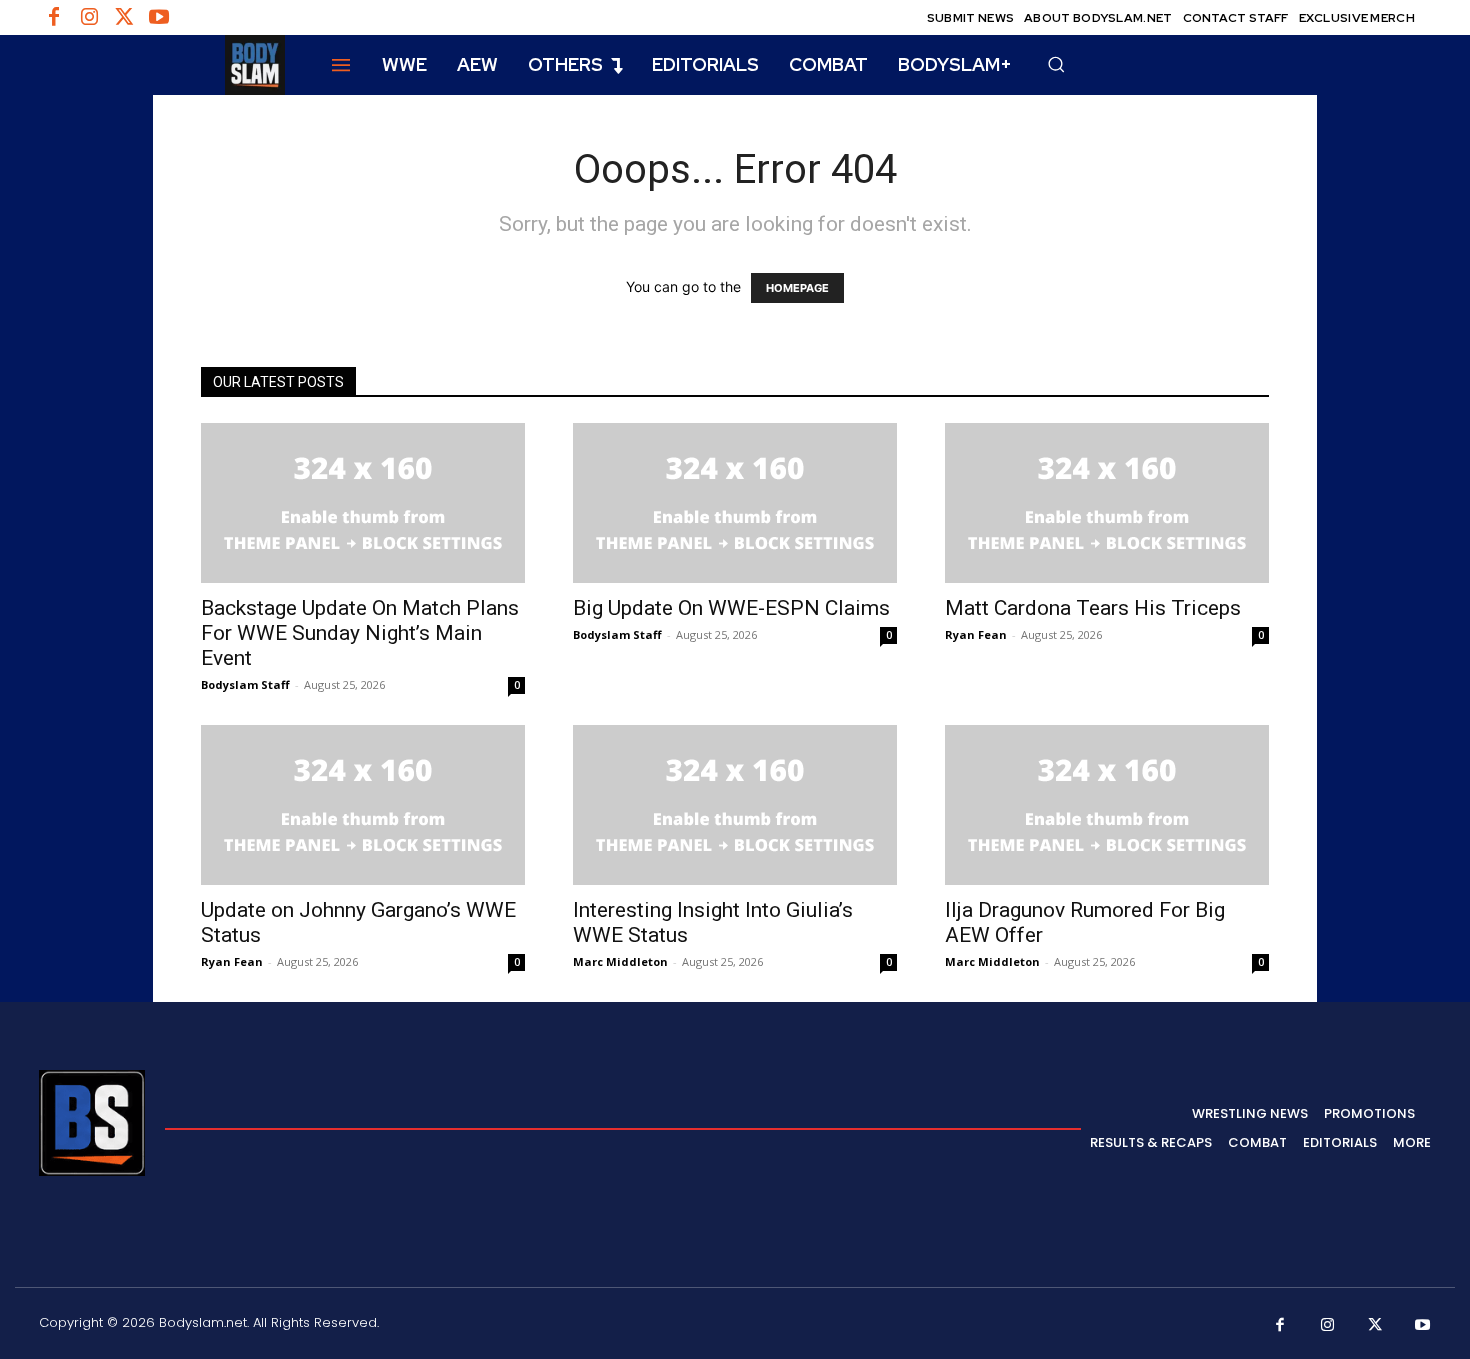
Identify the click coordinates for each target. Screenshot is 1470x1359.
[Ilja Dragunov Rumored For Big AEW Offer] (1107, 805)
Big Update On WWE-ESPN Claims (731, 608)
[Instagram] (89, 18)
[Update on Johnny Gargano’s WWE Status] (363, 805)
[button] (1056, 64)
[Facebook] (54, 18)
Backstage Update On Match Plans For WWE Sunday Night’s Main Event (360, 633)
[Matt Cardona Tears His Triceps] (1107, 503)
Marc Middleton (620, 961)
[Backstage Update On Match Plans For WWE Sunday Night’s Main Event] (363, 503)
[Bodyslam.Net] (162, 65)
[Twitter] (124, 18)
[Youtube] (159, 18)
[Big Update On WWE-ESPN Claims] (735, 503)
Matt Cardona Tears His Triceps (1093, 608)
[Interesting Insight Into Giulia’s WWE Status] (735, 805)
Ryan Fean (976, 634)
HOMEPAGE (797, 288)
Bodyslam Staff (245, 684)
